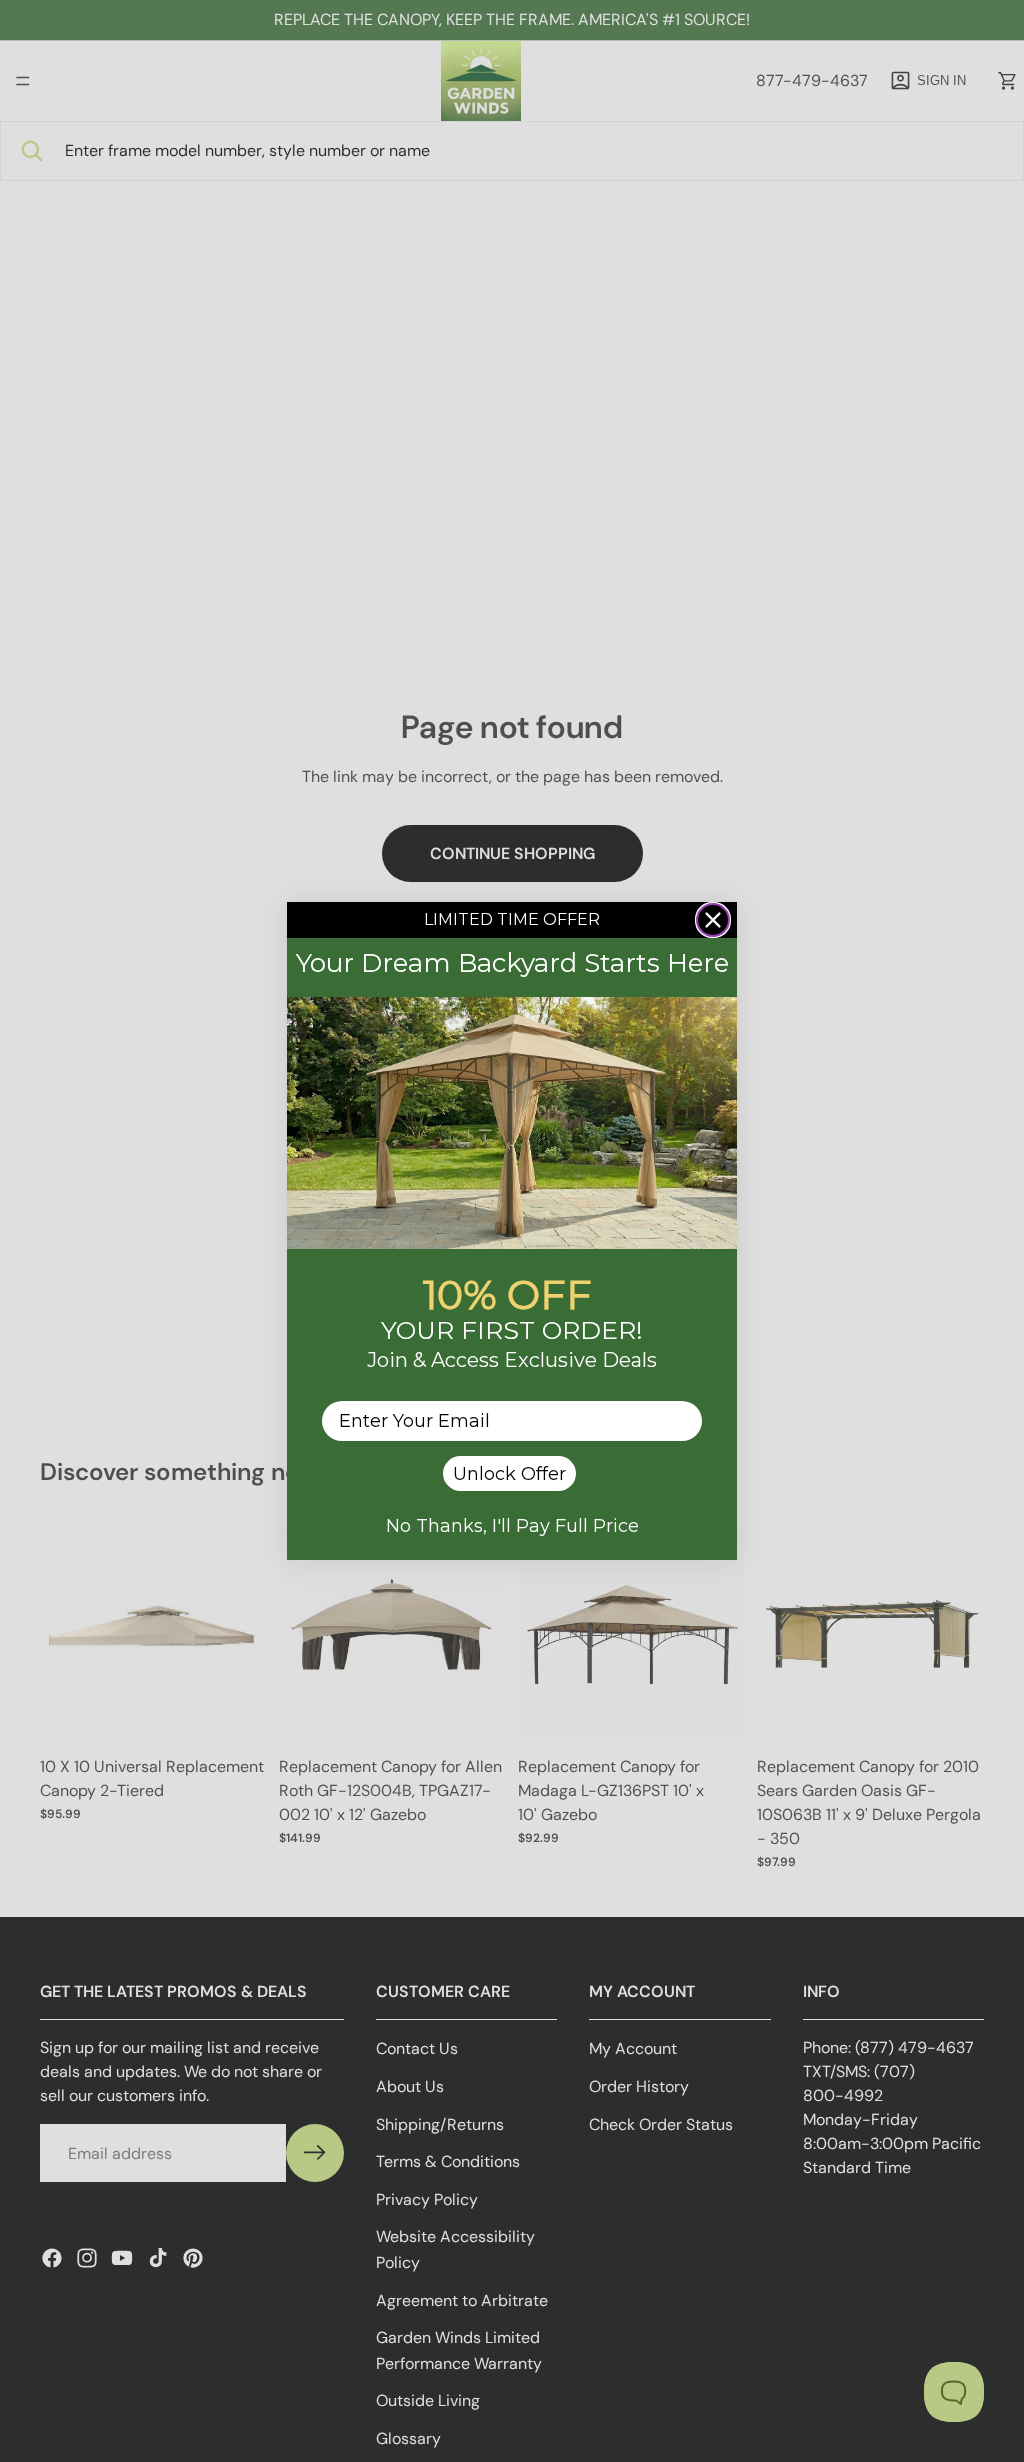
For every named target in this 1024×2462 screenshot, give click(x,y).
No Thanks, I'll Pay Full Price (512, 1526)
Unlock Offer (509, 1474)
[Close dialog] (713, 920)
